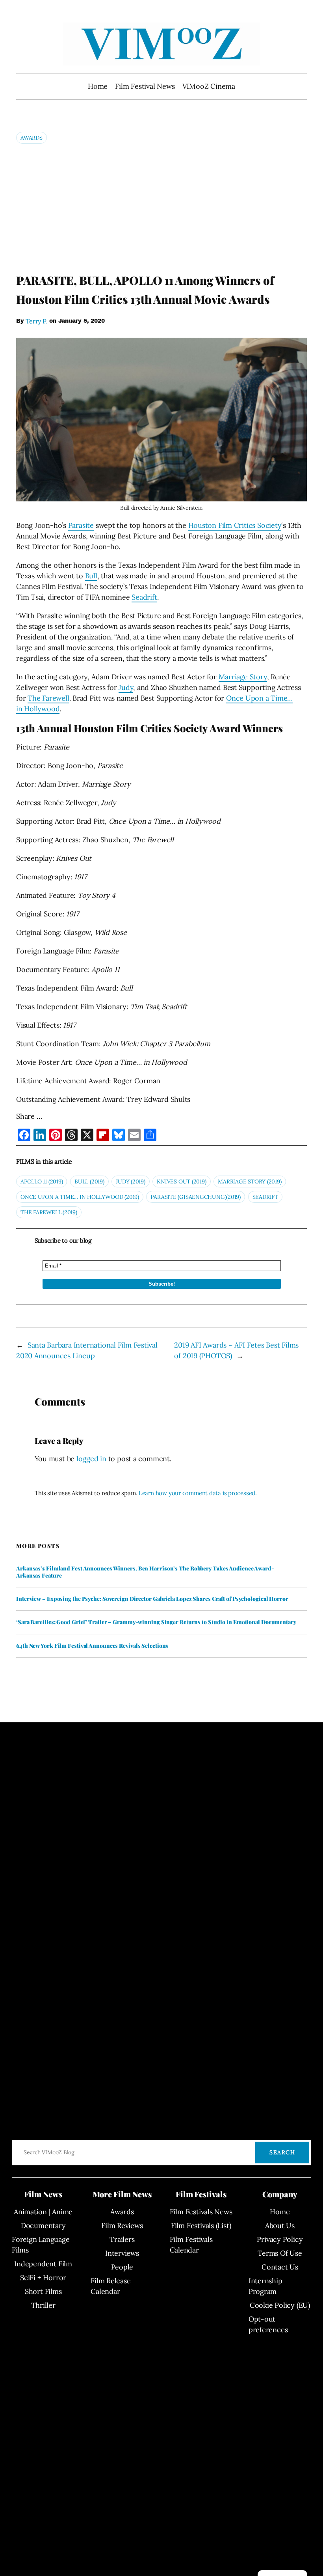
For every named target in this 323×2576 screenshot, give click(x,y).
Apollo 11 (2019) (42, 1181)
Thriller (43, 2305)
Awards (32, 138)
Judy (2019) (131, 1181)
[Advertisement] (161, 208)
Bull (91, 576)
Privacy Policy (280, 2239)
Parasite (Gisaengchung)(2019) (196, 1197)
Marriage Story (243, 677)
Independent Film (43, 2264)
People (122, 2267)
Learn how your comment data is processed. (198, 1493)
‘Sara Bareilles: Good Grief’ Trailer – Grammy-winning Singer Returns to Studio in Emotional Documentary (156, 1622)
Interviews (122, 2253)
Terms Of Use (280, 2253)
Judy (126, 687)
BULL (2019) (89, 1181)
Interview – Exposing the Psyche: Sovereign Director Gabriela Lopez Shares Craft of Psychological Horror (152, 1599)
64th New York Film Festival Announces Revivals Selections (92, 1646)
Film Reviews (122, 2225)
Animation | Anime (43, 2212)
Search (282, 2152)
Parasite (81, 525)
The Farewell (48, 698)
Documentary (43, 2225)
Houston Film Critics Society (235, 525)
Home (98, 86)
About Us (280, 2225)
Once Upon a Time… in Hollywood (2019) (80, 1197)
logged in (91, 1459)
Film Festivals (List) (201, 2225)
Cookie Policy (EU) (280, 2305)
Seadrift (144, 597)
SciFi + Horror (43, 2278)
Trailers (122, 2239)
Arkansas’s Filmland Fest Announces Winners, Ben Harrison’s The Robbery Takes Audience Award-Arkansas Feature (145, 1572)
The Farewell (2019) (49, 1212)
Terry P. (36, 321)
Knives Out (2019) (181, 1181)
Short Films (43, 2291)
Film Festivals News (201, 2212)
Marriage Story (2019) (250, 1181)
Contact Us (280, 2267)
